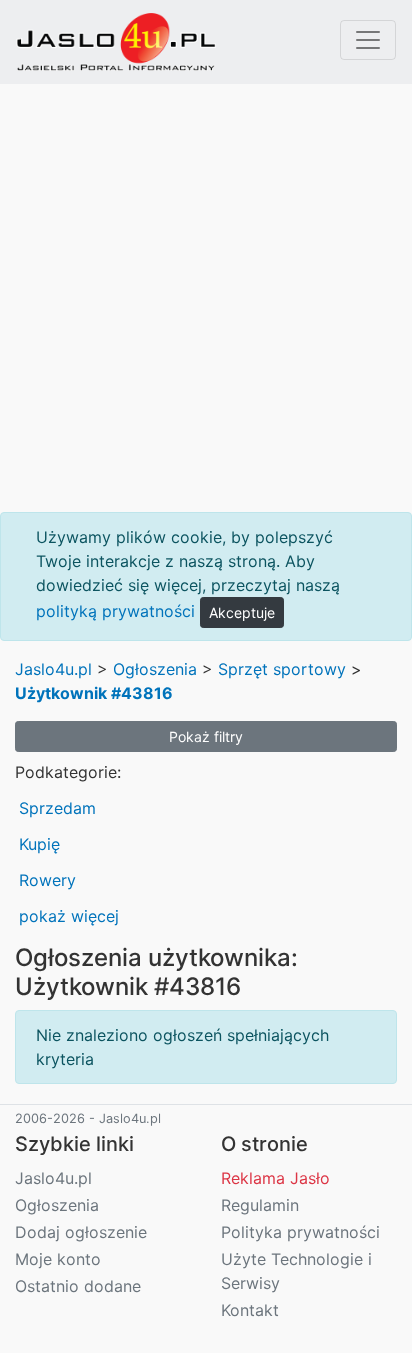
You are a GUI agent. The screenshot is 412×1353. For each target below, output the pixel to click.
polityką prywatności (115, 611)
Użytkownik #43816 (94, 693)
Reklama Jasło (275, 1178)
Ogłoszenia (155, 669)
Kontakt (250, 1310)
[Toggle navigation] (368, 40)
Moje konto (58, 1259)
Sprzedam (57, 808)
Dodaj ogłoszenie (81, 1232)
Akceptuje (242, 612)
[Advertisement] (206, 298)
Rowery (47, 880)
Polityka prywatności (300, 1232)
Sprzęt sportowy (282, 669)
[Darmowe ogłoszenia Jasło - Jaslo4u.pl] (116, 42)
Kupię (39, 844)
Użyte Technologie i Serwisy (296, 1271)
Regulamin (260, 1205)
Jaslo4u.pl (53, 669)
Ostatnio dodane (78, 1286)
